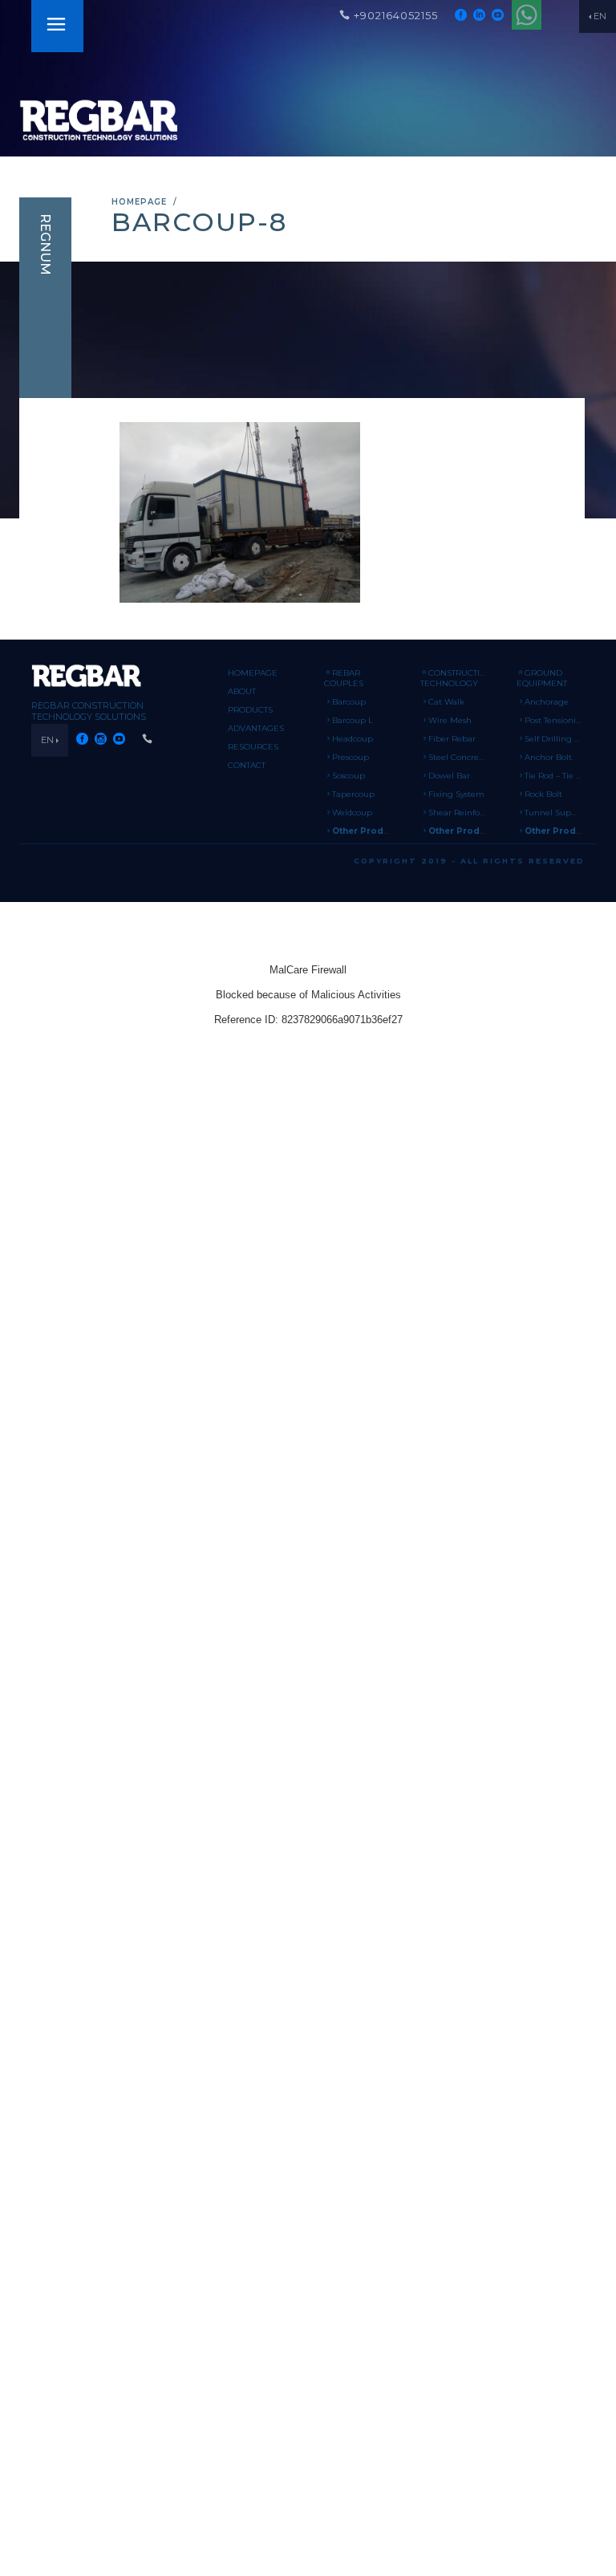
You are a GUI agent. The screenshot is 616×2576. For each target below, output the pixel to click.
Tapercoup (353, 794)
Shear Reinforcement (471, 813)
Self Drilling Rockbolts (569, 739)
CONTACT (247, 765)
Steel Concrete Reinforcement (489, 757)
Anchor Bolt (548, 757)
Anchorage (547, 702)
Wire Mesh (450, 720)
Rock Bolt (543, 794)
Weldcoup (352, 813)
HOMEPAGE (139, 202)
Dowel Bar (449, 776)
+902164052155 (396, 15)
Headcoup (353, 739)
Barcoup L (353, 720)
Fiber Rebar (452, 739)
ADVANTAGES (256, 728)
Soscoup (349, 776)
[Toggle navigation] (56, 26)
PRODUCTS (250, 710)
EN (600, 16)
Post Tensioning (556, 720)
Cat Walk (446, 702)
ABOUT (242, 691)
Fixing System (456, 794)
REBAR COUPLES (344, 678)
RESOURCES (253, 747)
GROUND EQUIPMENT (542, 678)
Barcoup (349, 702)
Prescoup (351, 757)
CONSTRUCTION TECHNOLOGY (456, 678)
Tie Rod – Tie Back (560, 776)
